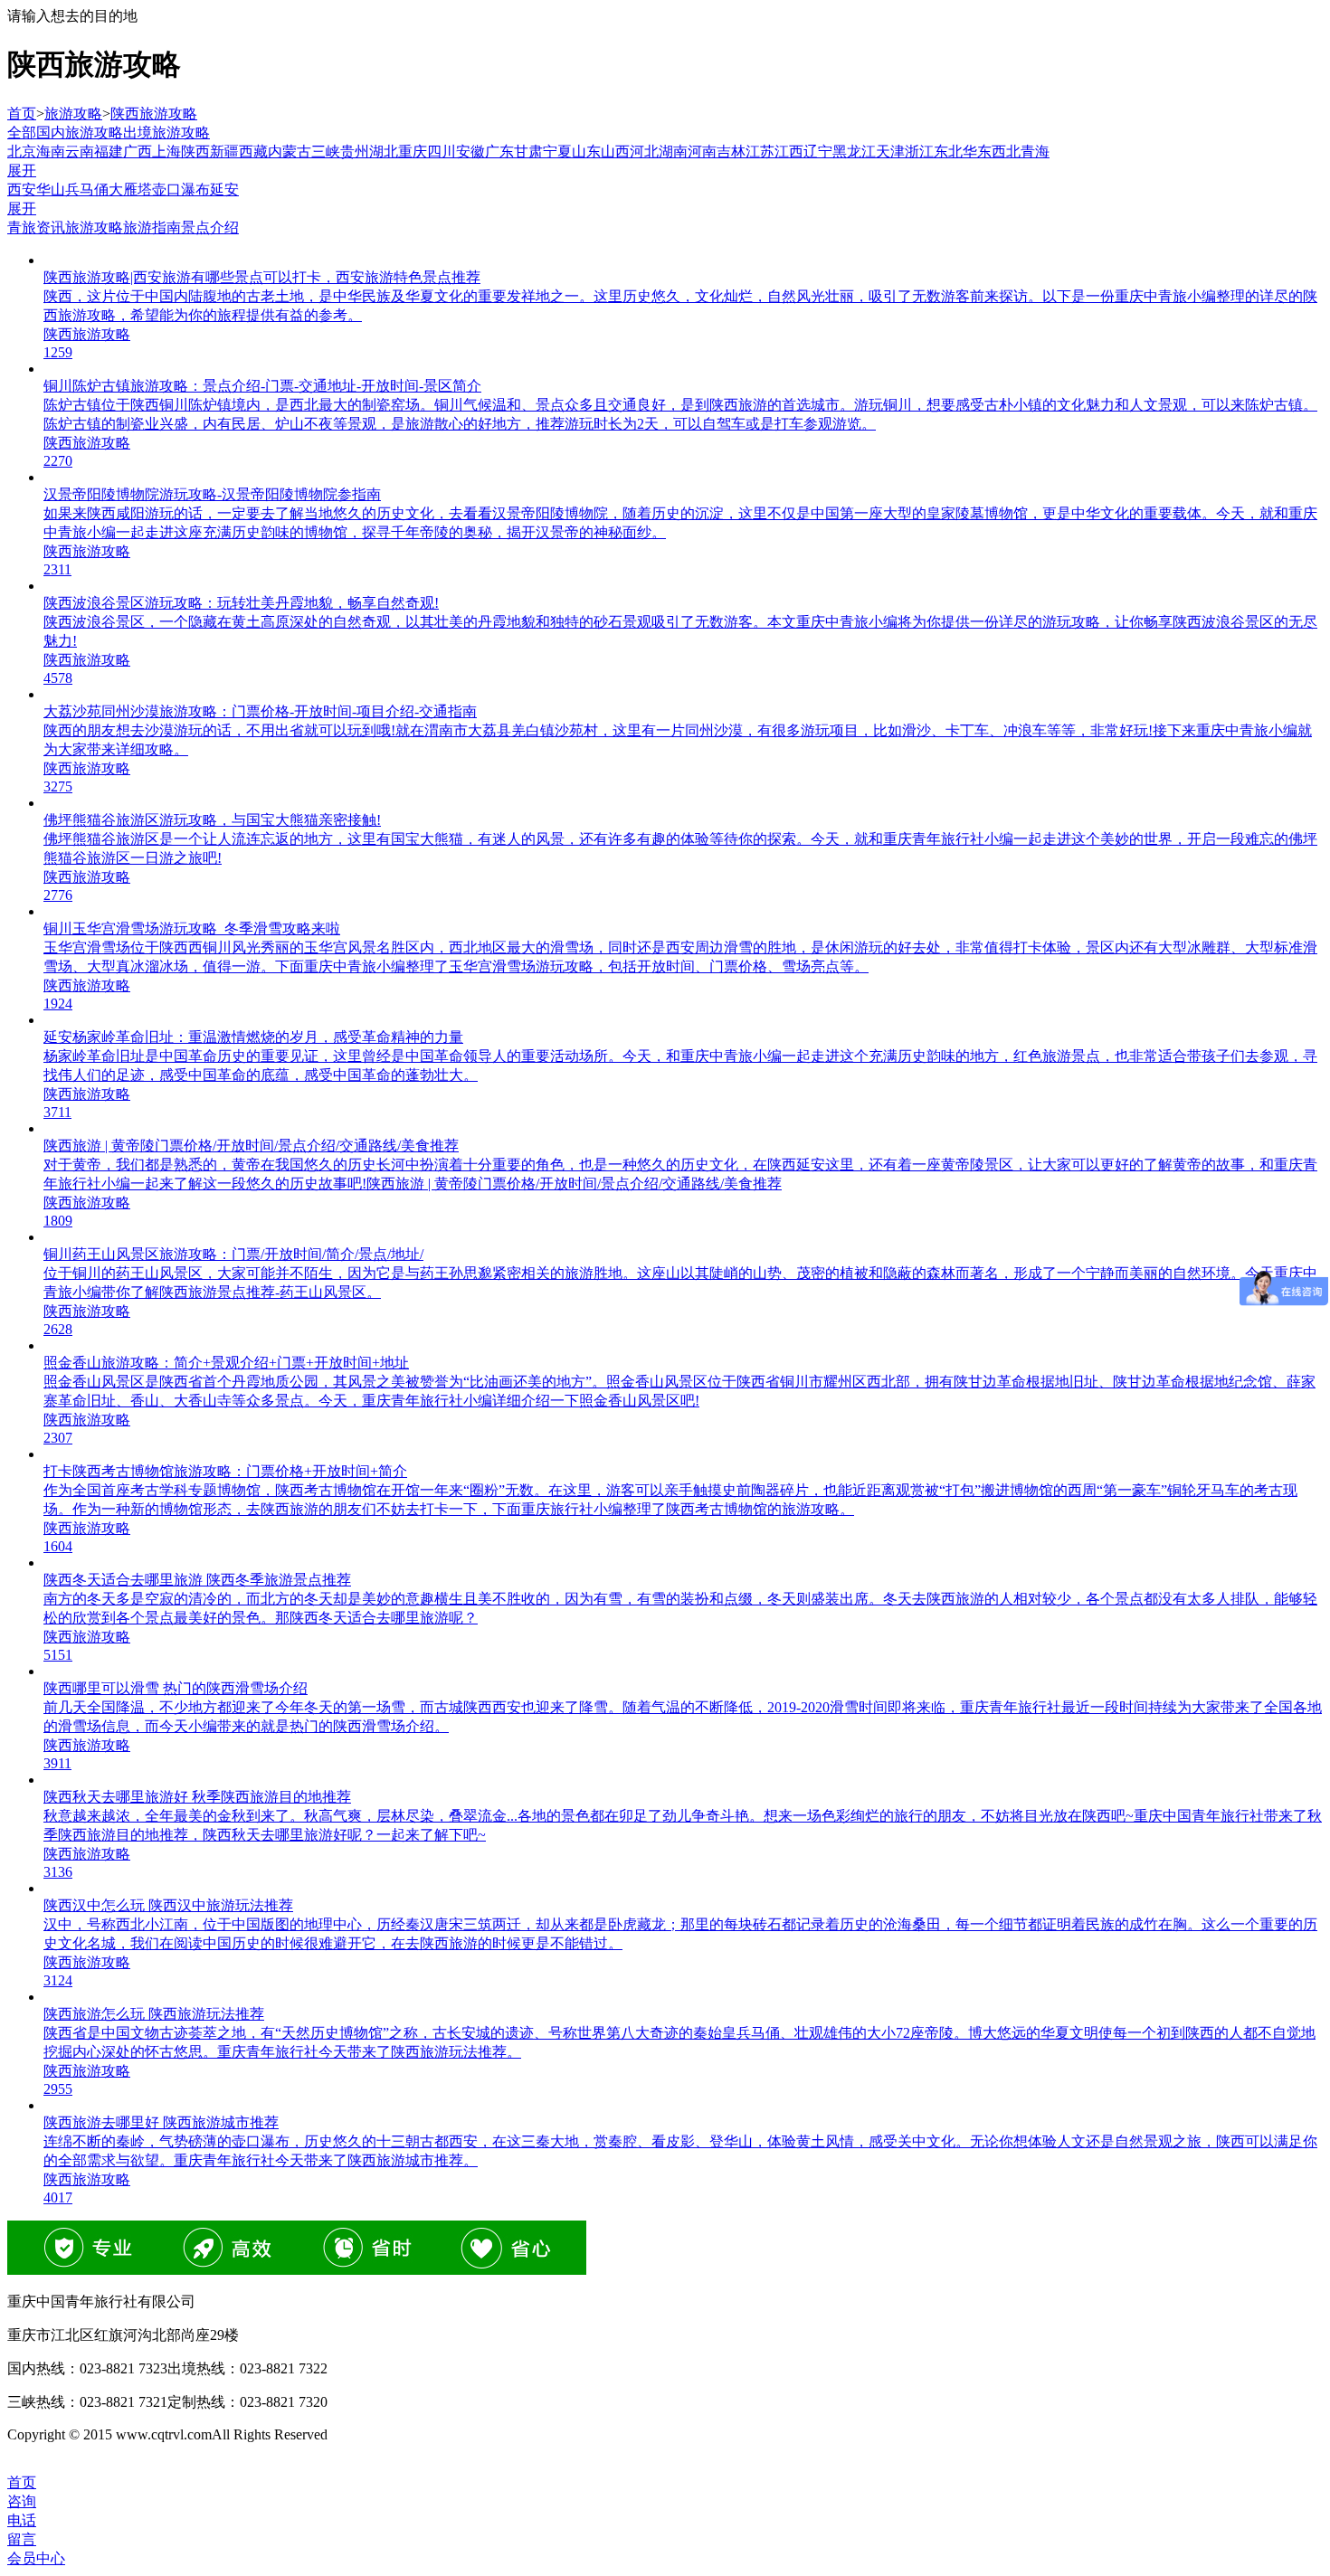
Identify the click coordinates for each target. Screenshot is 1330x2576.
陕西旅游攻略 (154, 114)
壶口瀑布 (181, 189)
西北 (1006, 152)
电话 (22, 2520)
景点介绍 (210, 227)
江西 (789, 152)
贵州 (355, 152)
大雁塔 (130, 189)
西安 (22, 189)
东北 (948, 152)
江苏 (760, 152)
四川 (442, 152)
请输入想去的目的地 (72, 16)
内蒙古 (290, 152)
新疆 (224, 152)
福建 (109, 152)
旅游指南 (152, 227)
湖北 (384, 152)
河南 (702, 152)
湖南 (673, 152)
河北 (644, 152)
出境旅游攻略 (166, 133)
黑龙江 (854, 152)
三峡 (326, 152)
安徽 (470, 152)
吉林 (731, 152)
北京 (22, 152)
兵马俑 (87, 189)
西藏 (253, 152)
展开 (22, 170)
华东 (977, 152)
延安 (224, 189)
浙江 (919, 152)
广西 (138, 152)
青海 (1035, 152)
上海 (166, 152)
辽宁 (818, 152)
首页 (22, 114)
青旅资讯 (36, 227)
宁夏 (557, 152)
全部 (22, 133)
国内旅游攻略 (80, 133)
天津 (890, 152)
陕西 (195, 152)
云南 (80, 152)
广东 (499, 152)
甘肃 (528, 152)
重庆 (413, 152)
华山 (51, 189)
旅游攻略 (73, 114)
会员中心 (36, 2558)
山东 (586, 152)
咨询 (22, 2501)
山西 (615, 152)
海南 (51, 152)
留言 (22, 2539)
